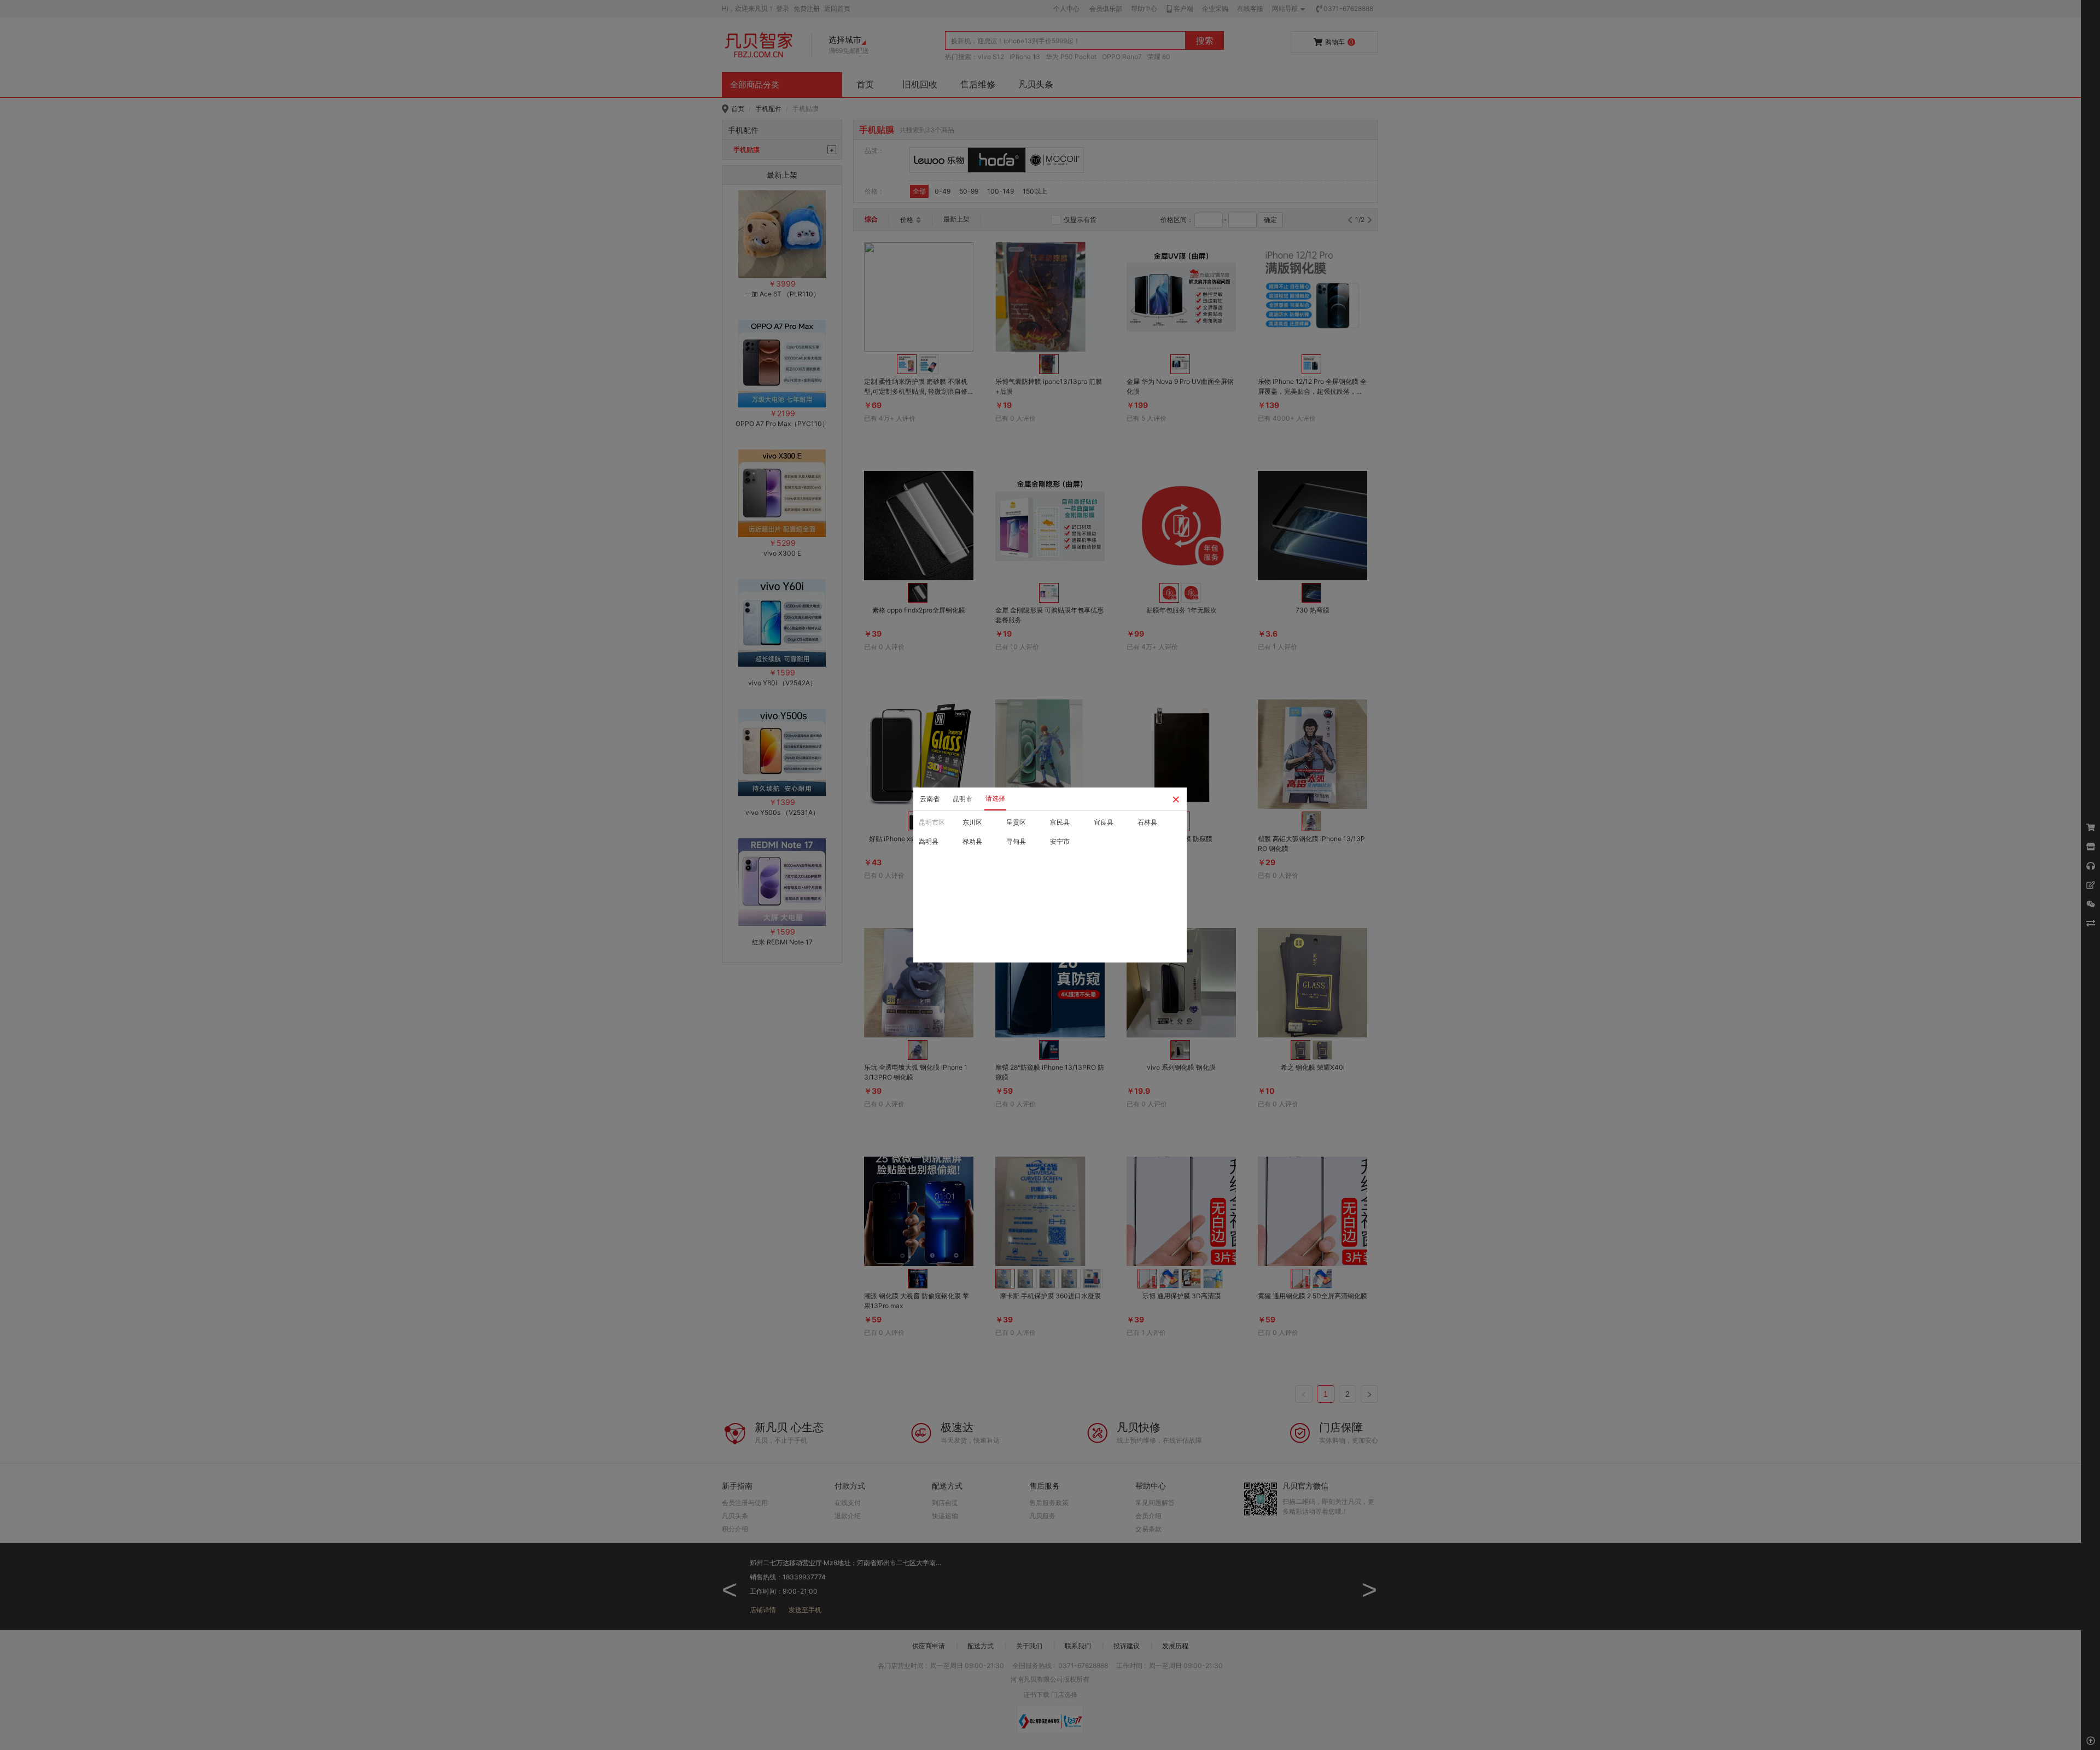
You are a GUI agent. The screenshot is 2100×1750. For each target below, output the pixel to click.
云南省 (930, 799)
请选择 (995, 798)
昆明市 (962, 799)
